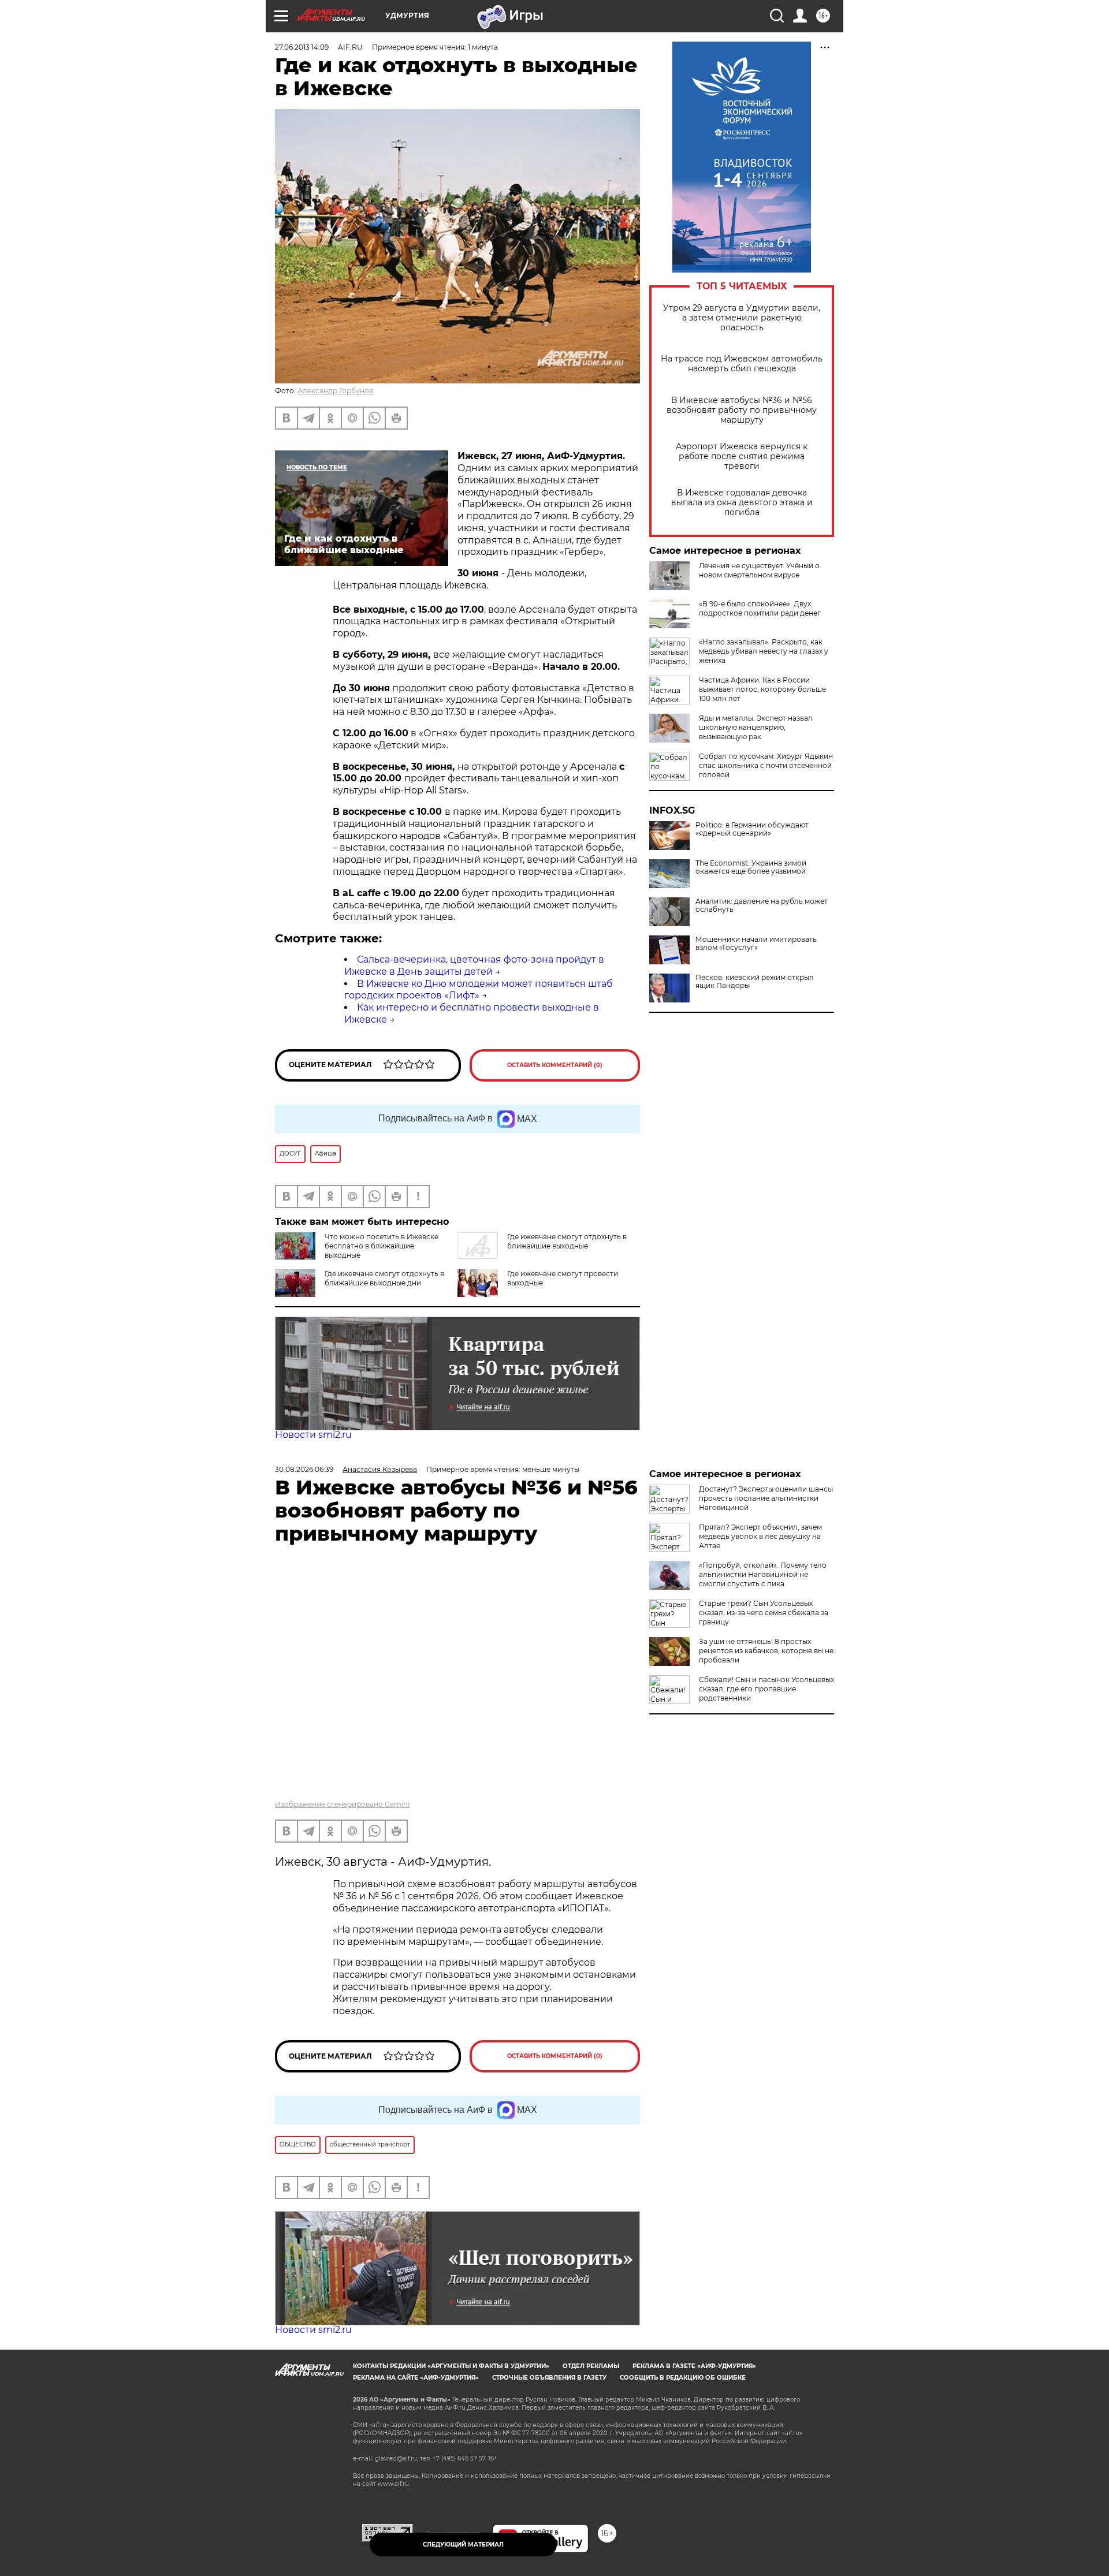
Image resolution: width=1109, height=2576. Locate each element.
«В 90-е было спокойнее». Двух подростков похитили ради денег (760, 608)
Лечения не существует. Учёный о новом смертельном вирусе (759, 570)
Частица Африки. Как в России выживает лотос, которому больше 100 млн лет (762, 689)
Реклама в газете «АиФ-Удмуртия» (694, 2366)
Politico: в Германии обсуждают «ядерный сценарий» (752, 829)
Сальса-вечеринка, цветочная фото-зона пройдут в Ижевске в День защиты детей (474, 965)
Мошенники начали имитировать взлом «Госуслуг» (756, 944)
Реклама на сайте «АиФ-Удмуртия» (416, 2378)
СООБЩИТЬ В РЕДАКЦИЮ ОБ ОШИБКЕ (683, 2378)
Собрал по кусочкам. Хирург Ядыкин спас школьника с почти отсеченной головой (766, 765)
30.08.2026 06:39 (304, 1469)
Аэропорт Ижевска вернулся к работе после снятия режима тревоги (742, 456)
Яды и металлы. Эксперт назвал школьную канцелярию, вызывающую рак (756, 727)
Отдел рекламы (591, 2366)
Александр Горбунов (335, 391)
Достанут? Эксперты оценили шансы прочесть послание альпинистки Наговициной (766, 1498)
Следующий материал (463, 2545)
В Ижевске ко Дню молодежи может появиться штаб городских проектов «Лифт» (479, 990)
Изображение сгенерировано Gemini (342, 1804)
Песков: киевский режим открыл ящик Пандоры (755, 982)
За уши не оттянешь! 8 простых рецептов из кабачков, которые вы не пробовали (766, 1651)
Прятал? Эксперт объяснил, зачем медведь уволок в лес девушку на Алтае (760, 1536)
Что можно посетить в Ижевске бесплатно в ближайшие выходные (382, 1246)
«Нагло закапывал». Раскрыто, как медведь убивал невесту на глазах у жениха (764, 651)
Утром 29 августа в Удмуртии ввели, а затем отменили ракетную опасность (742, 318)
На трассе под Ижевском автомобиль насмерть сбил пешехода (742, 364)
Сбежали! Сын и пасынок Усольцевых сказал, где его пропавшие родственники (766, 1689)
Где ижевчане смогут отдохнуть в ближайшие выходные (567, 1241)
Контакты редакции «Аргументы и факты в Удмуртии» (451, 2366)
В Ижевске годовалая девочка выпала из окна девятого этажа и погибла (742, 503)
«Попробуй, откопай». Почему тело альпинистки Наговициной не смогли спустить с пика (763, 1574)
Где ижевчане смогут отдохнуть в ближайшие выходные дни (384, 1278)
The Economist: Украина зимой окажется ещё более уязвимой (751, 867)
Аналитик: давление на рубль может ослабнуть (762, 905)
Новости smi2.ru (313, 1435)
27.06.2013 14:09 (302, 47)
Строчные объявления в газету (549, 2378)
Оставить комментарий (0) (555, 1065)
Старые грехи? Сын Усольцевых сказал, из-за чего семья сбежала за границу (764, 1613)
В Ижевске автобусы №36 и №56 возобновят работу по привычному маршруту (742, 410)
